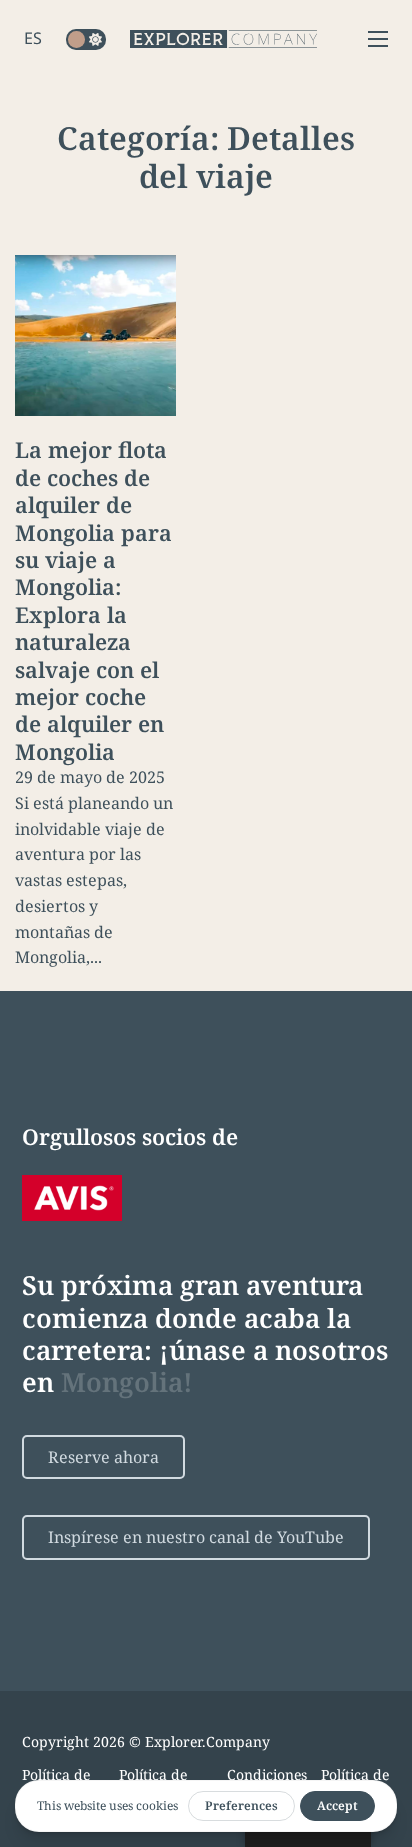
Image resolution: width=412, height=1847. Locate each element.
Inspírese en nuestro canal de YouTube (196, 1537)
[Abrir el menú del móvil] (378, 39)
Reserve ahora (103, 1457)
